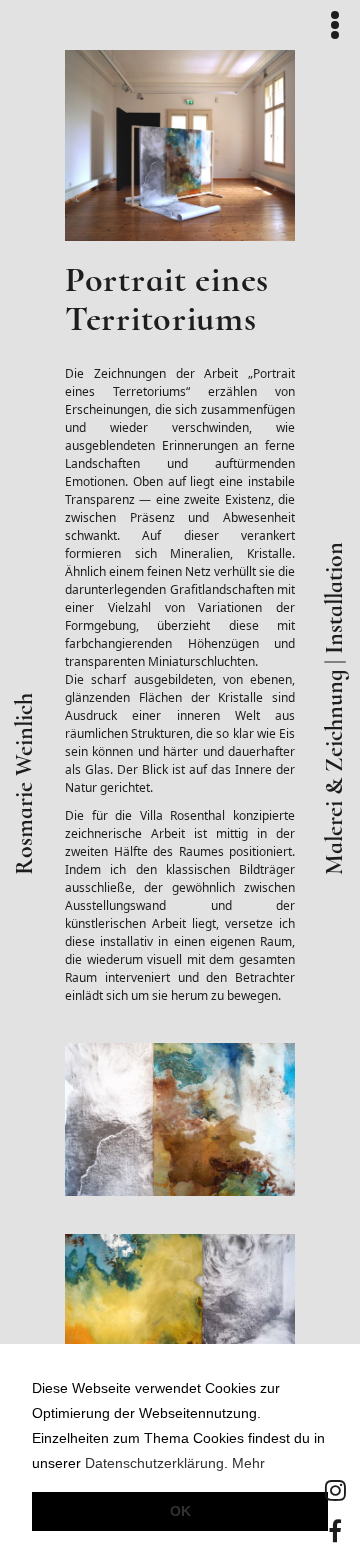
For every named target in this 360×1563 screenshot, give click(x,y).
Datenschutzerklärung (154, 1463)
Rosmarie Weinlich (25, 784)
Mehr (248, 1463)
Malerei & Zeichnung (335, 772)
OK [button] (180, 1511)
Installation (335, 598)
